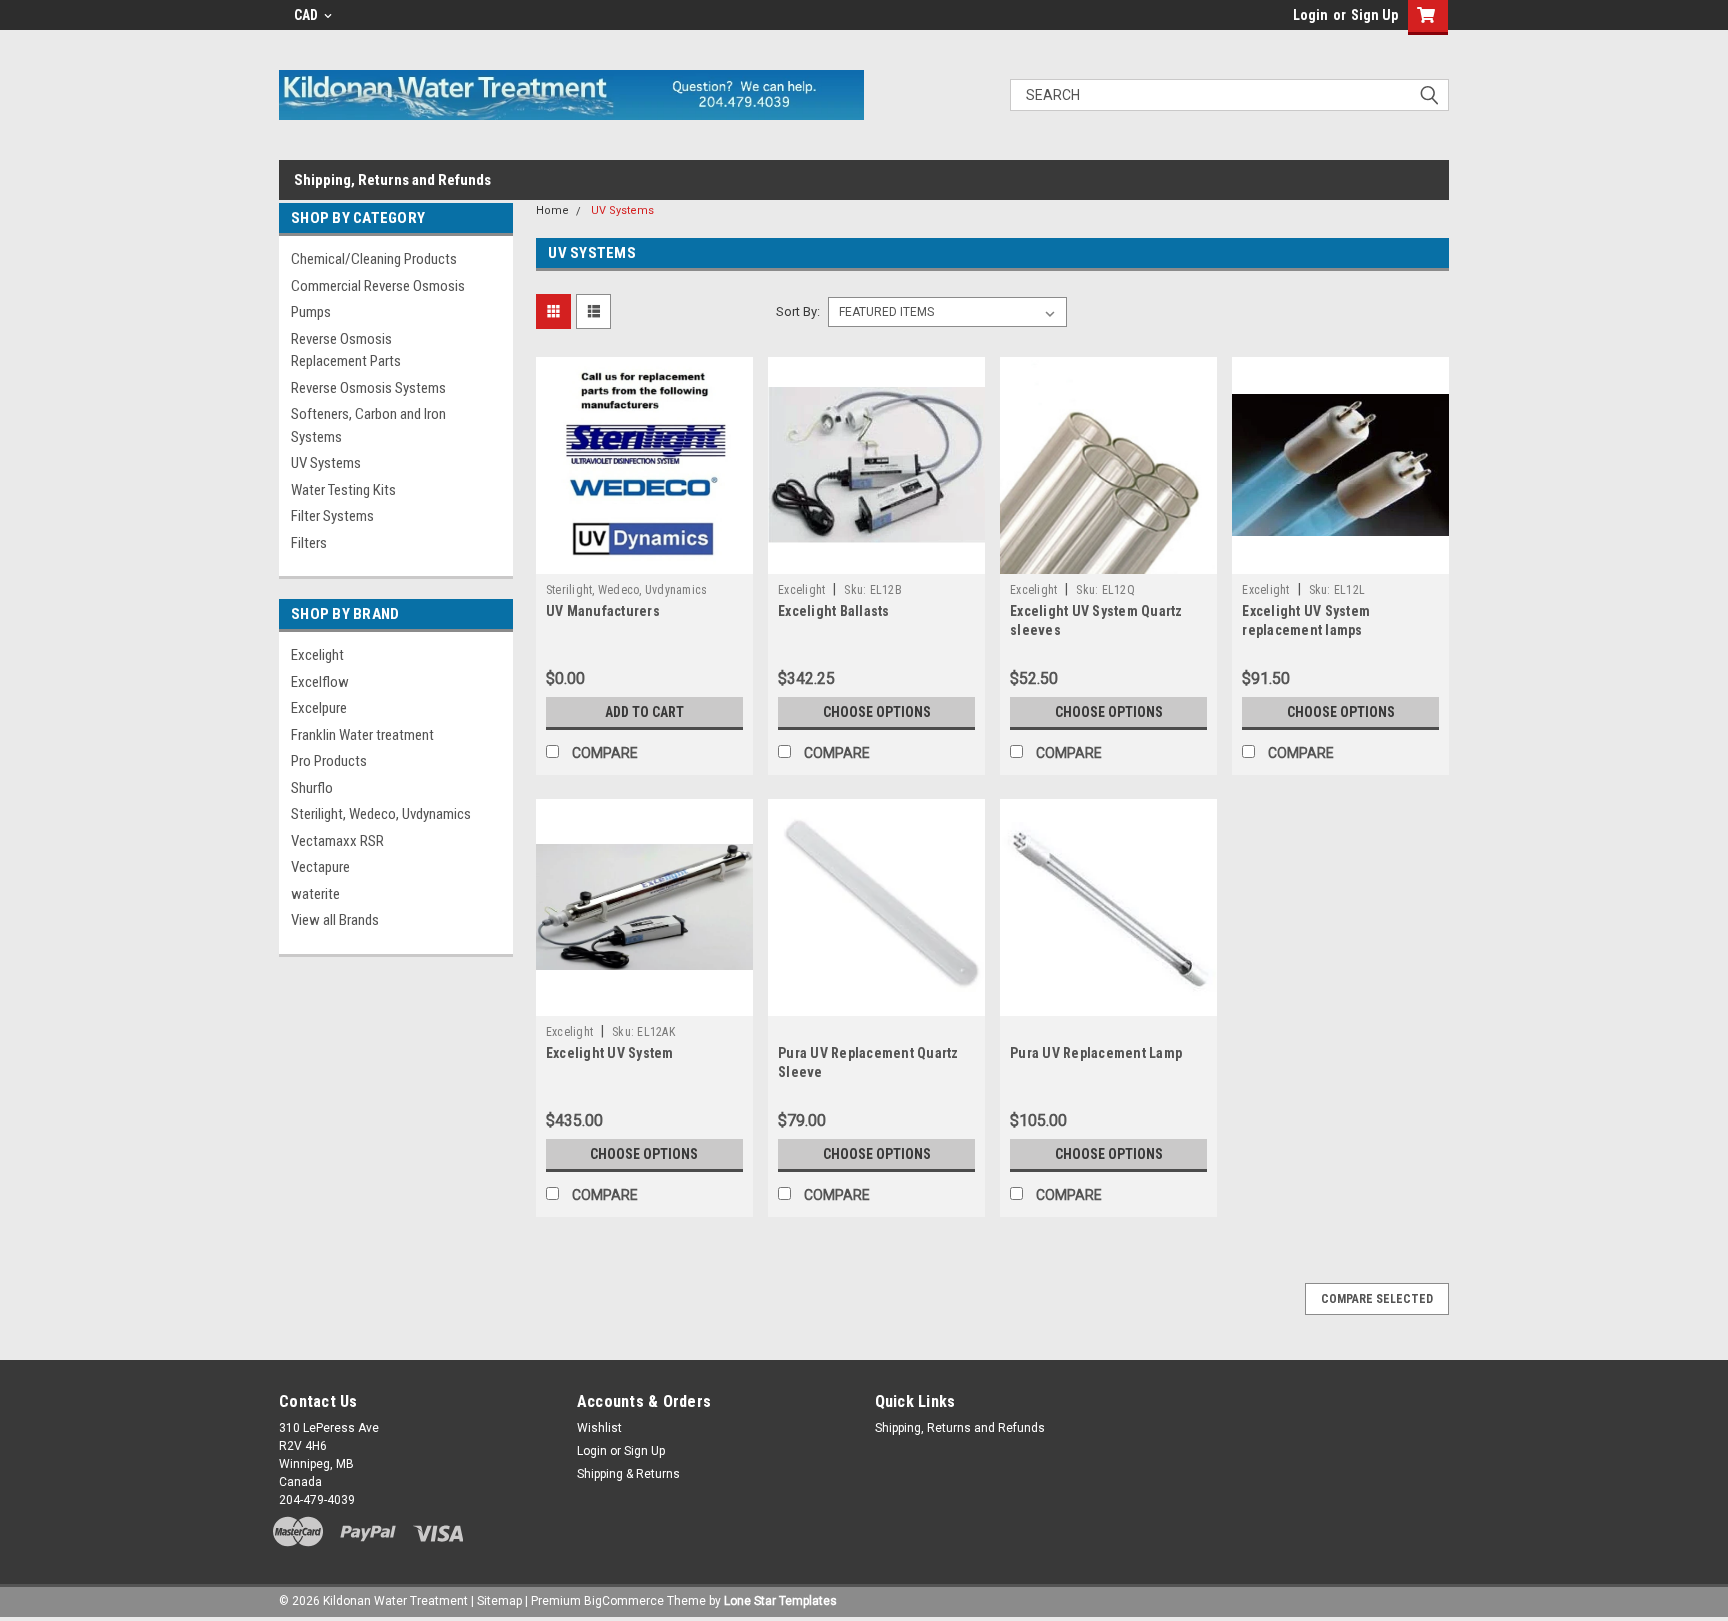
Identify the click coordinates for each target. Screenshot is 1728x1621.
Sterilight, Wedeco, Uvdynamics (381, 814)
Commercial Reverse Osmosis (378, 286)
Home (552, 210)
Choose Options (877, 712)
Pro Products (329, 761)
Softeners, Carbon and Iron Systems (368, 425)
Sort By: (798, 311)
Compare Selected (1377, 1299)
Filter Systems (332, 516)
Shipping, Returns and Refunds (392, 180)
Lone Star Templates (780, 1601)
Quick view (644, 559)
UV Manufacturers (603, 611)
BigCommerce (624, 1601)
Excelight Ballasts (834, 611)
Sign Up (1374, 15)
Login (1310, 15)
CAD (307, 15)
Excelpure (319, 708)
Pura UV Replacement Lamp (1096, 1053)
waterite (315, 894)
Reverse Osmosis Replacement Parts (346, 350)
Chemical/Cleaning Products (374, 259)
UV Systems (326, 463)
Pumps (311, 312)
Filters (309, 543)
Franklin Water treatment (362, 735)
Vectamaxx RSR (337, 841)
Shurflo (312, 788)
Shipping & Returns (628, 1474)
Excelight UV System (610, 1053)
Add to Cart (644, 712)
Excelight (317, 655)
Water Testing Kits (343, 490)
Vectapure (320, 867)
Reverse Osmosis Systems (368, 388)
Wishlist (599, 1428)
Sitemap (499, 1601)
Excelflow (320, 682)
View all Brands (335, 920)
